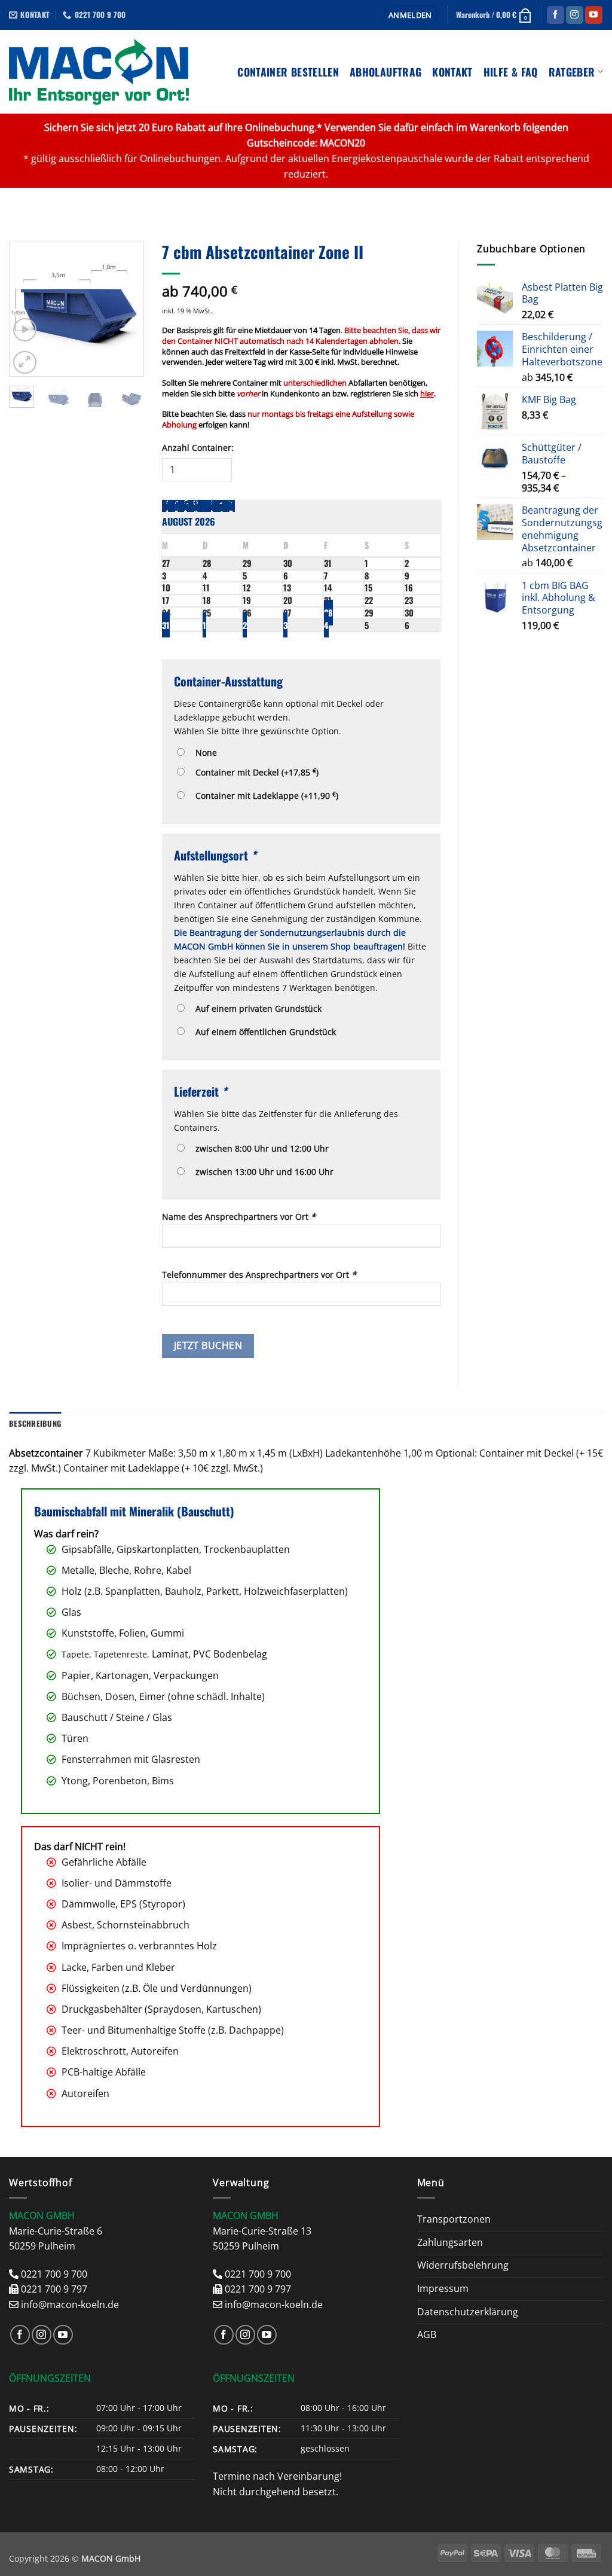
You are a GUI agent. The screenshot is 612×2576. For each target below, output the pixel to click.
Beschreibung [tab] (35, 1423)
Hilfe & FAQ (511, 72)
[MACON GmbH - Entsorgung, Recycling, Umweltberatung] (99, 72)
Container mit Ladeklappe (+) (264, 795)
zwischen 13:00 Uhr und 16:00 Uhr (262, 1172)
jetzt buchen (208, 1345)
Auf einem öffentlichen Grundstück (263, 1032)
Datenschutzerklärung (468, 2312)
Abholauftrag (385, 72)
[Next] (126, 309)
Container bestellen (288, 72)
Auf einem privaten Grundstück (256, 1008)
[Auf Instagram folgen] (575, 15)
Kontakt (452, 72)
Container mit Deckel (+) (255, 772)
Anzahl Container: (198, 448)
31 (166, 625)
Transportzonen (454, 2219)
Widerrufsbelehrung (463, 2265)
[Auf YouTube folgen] (594, 15)
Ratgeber (572, 72)
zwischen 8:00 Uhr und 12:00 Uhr (260, 1148)
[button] (410, 15)
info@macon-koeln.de (70, 2305)
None (204, 753)
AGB (427, 2334)
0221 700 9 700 (54, 2274)
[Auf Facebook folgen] (556, 15)
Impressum (443, 2288)
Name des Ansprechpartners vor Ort (239, 1217)
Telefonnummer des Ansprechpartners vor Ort (259, 1275)
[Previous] (27, 309)
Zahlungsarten (450, 2242)
